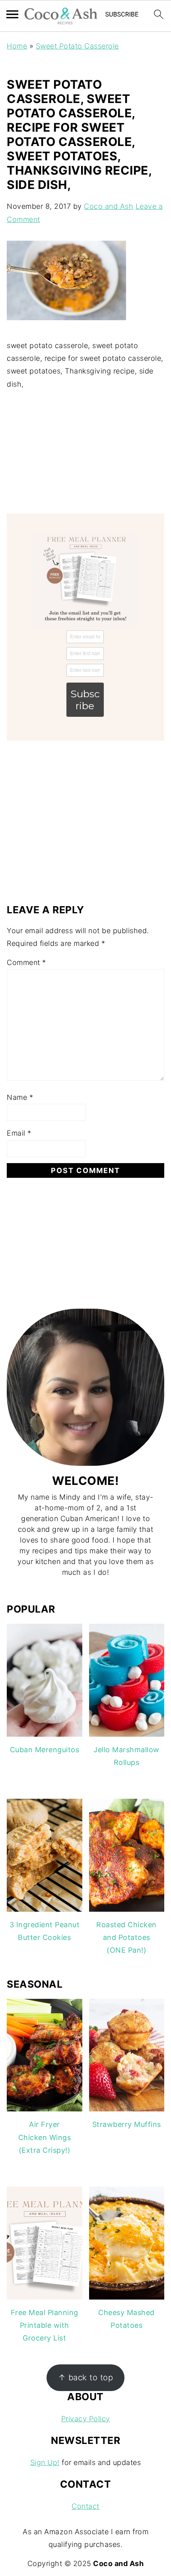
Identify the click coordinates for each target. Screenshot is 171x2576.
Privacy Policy (86, 2419)
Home (17, 46)
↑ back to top (86, 2377)
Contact (85, 2506)
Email (19, 1133)
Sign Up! (45, 2462)
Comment (26, 962)
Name (20, 1097)
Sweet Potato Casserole (77, 46)
